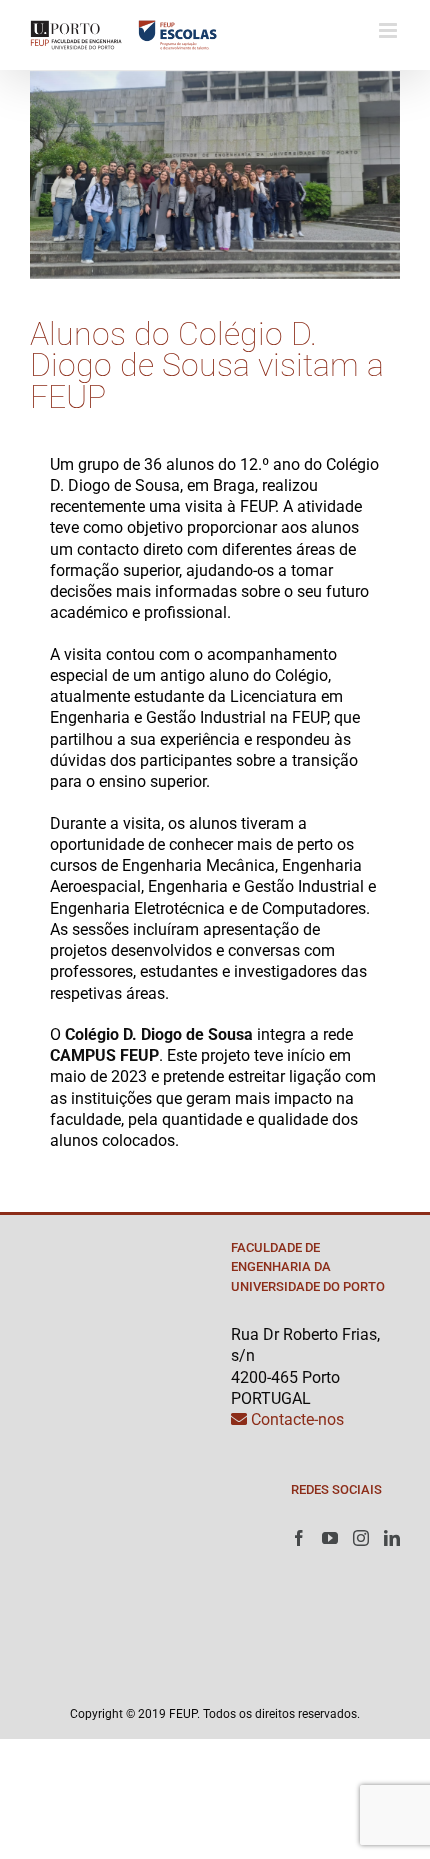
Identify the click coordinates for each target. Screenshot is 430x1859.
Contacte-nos (295, 1419)
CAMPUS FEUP (104, 1055)
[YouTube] (330, 1538)
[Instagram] (361, 1538)
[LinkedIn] (392, 1538)
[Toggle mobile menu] (389, 30)
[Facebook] (299, 1538)
